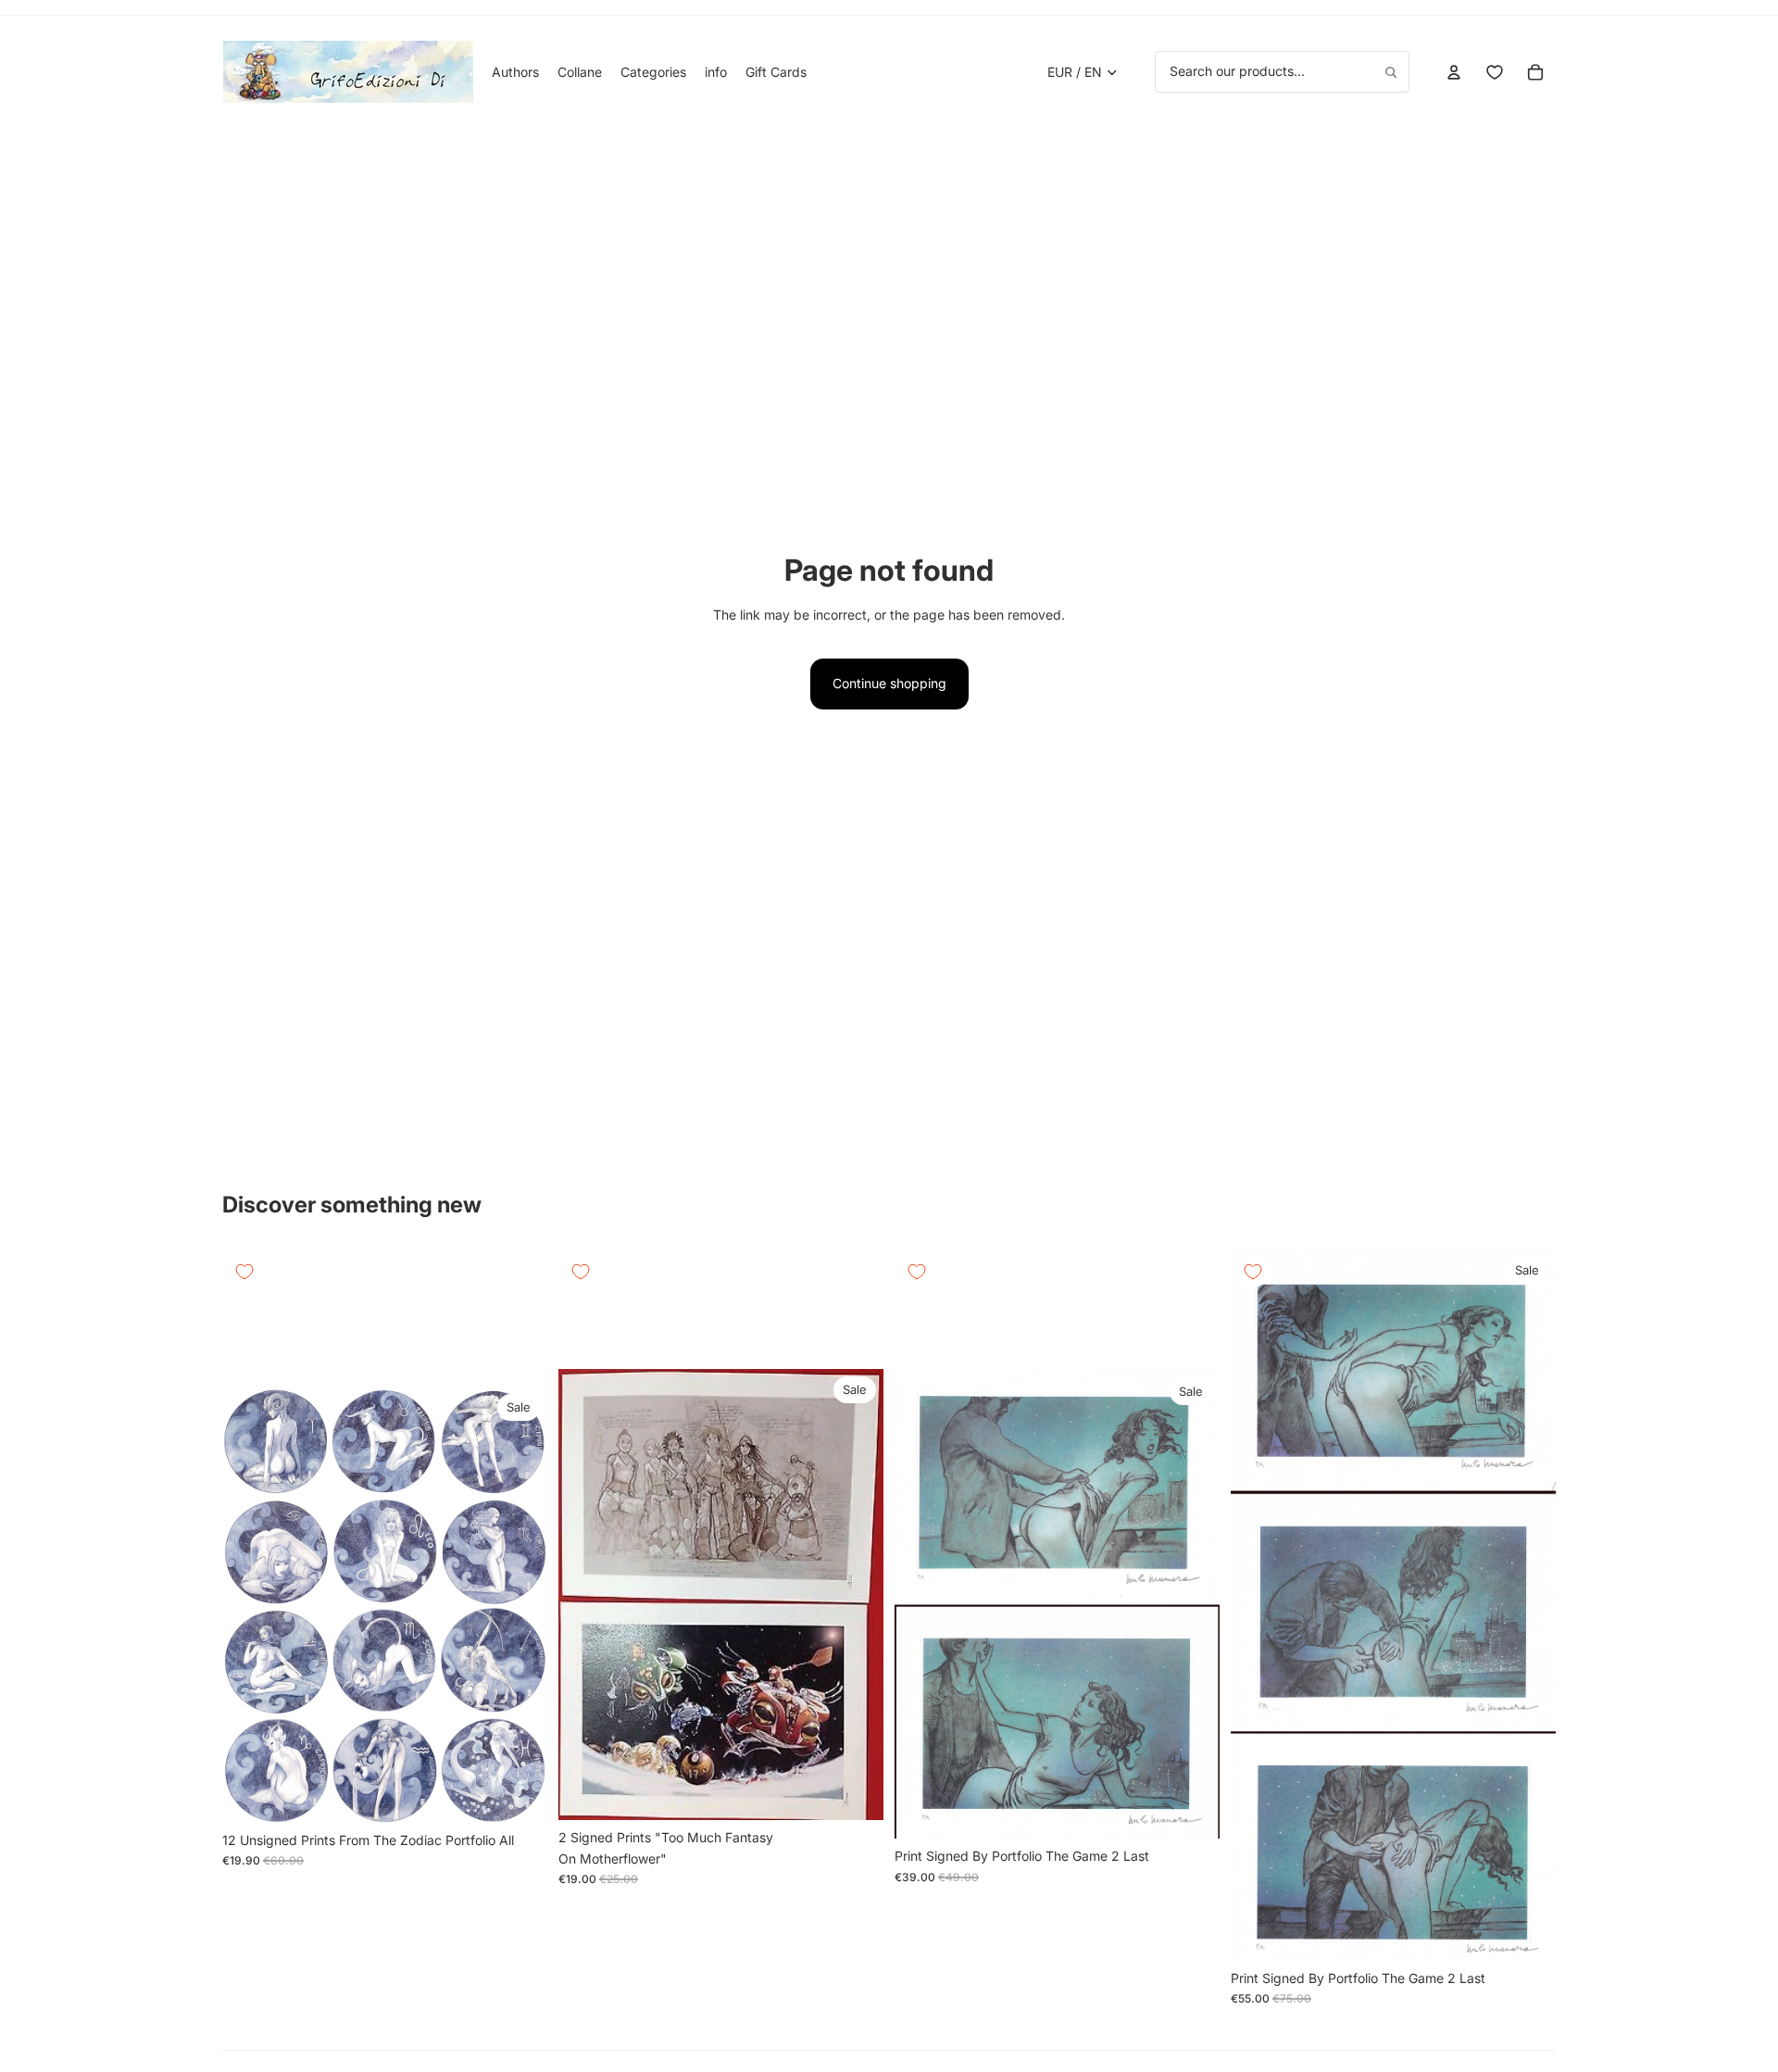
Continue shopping (889, 683)
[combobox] (1282, 71)
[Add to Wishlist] (244, 1272)
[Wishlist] (1495, 72)
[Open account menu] (1454, 72)
